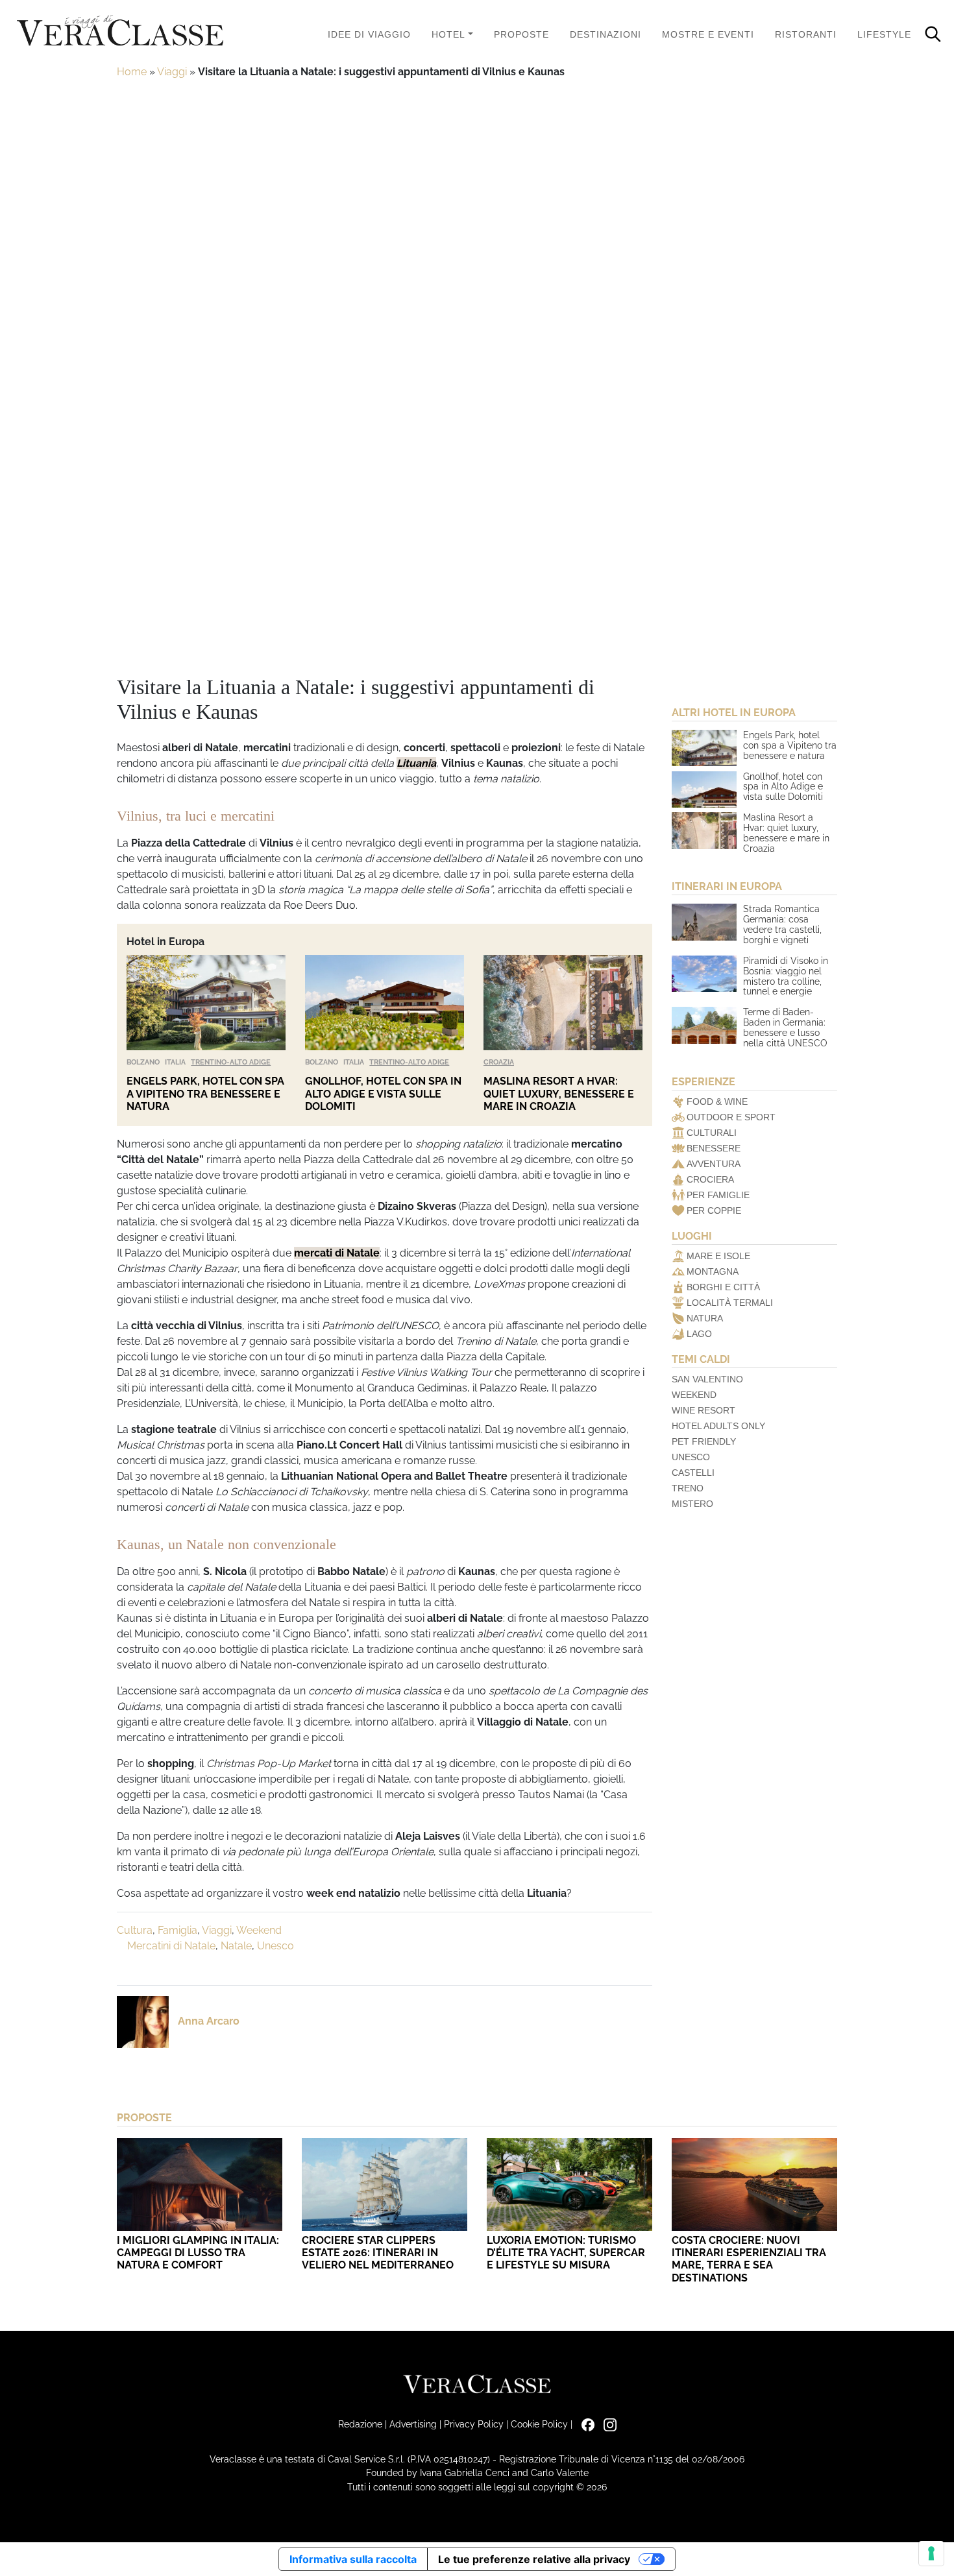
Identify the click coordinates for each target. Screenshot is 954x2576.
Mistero (692, 1504)
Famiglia (177, 1930)
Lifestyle (884, 34)
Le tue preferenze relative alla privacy (534, 2559)
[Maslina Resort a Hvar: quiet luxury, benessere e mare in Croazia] (563, 1003)
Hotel (448, 34)
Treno (688, 1488)
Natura (705, 1318)
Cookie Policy (539, 2424)
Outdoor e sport (731, 1117)
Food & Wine (717, 1101)
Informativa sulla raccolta (353, 2559)
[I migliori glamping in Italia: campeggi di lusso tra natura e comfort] (200, 2185)
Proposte (521, 34)
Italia (175, 1062)
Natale (236, 1946)
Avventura (714, 1164)
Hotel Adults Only (718, 1426)
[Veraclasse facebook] (585, 2424)
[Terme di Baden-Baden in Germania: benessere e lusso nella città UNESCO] (704, 1025)
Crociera (710, 1179)
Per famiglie (718, 1195)
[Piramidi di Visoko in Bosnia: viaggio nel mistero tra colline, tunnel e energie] (704, 974)
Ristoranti (806, 34)
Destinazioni (605, 34)
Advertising (413, 2424)
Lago (699, 1334)
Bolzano (143, 1062)
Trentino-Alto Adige (231, 1062)
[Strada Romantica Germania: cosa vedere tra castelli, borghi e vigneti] (704, 922)
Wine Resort (703, 1410)
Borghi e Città (723, 1287)
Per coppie (714, 1210)
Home (132, 72)
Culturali (712, 1133)
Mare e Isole (718, 1256)
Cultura (135, 1930)
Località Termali (730, 1303)
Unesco (275, 1946)
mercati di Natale (337, 1253)
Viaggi (172, 72)
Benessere (714, 1148)
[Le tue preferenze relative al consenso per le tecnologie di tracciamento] (931, 2553)
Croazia (499, 1062)
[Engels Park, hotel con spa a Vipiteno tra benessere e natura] (206, 1003)
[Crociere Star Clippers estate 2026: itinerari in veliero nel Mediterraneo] (385, 2185)
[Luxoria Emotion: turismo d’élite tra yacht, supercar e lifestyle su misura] (569, 2185)
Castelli (693, 1473)
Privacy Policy (474, 2424)
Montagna (713, 1271)
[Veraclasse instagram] (607, 2424)
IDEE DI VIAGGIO (369, 34)
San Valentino (707, 1379)
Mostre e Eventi (708, 34)
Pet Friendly (704, 1441)
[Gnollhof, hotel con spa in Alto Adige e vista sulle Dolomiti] (385, 1003)
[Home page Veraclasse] (120, 31)
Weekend (259, 1930)
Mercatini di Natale (171, 1946)
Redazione (360, 2424)
